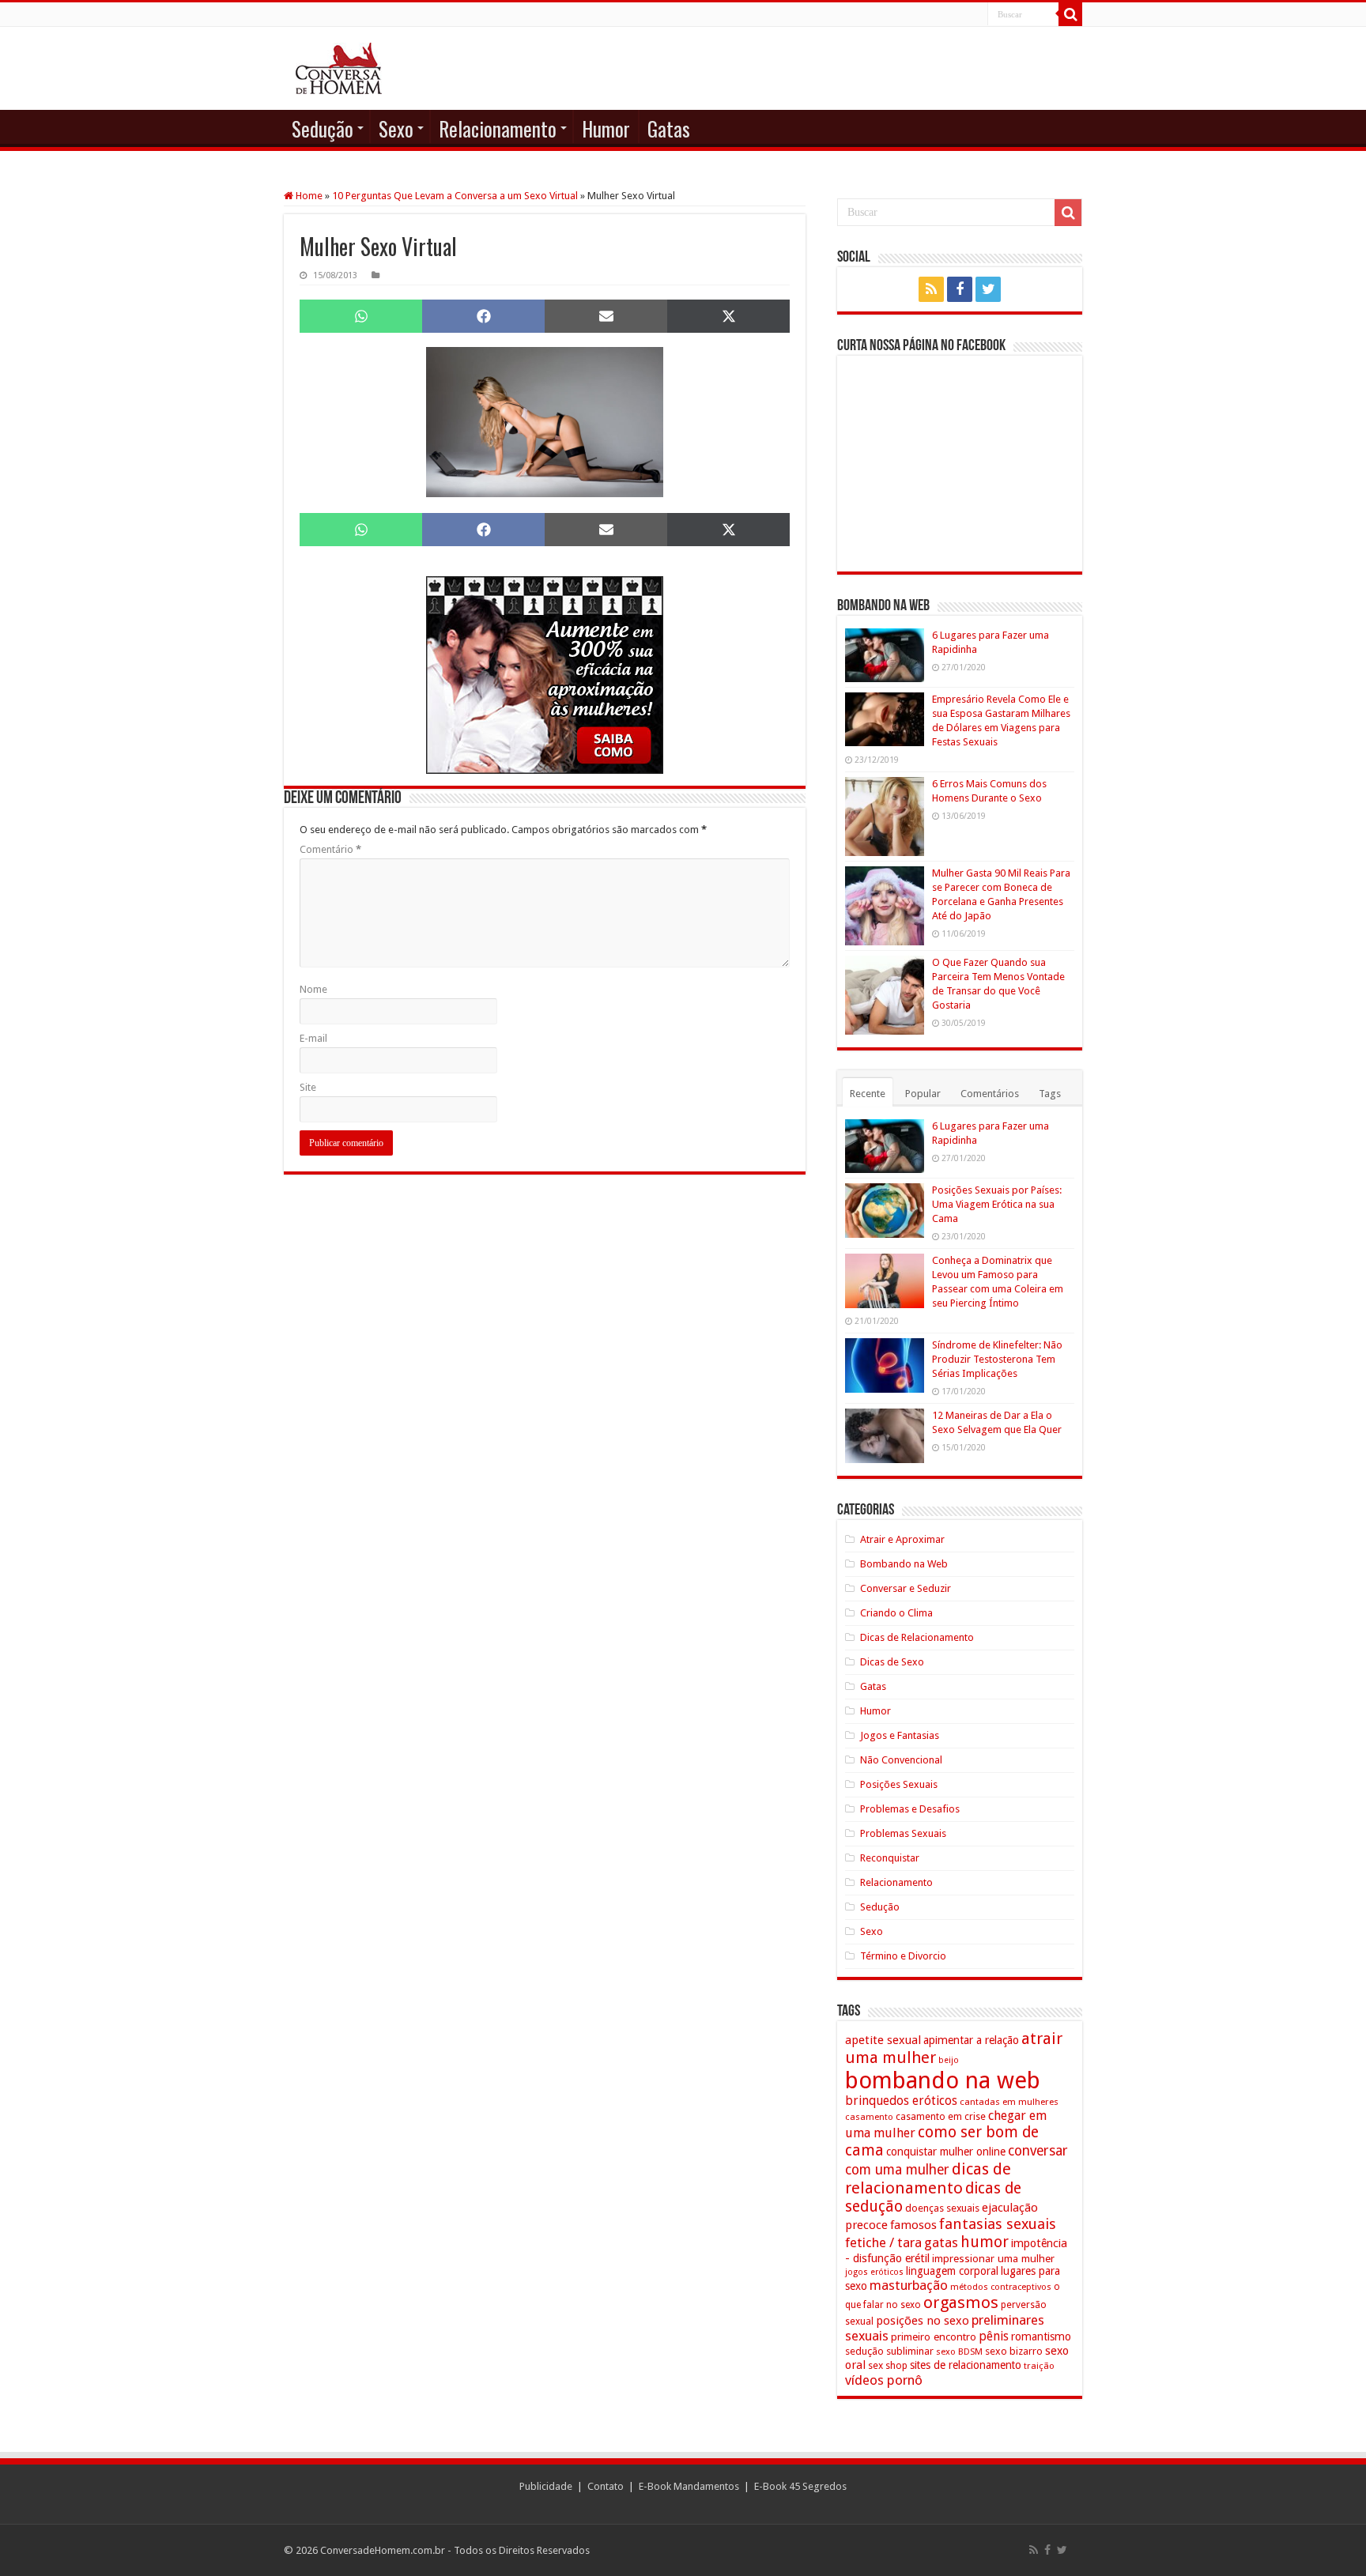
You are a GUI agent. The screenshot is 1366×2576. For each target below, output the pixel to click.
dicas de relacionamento (928, 2178)
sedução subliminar (889, 2351)
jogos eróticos (874, 2272)
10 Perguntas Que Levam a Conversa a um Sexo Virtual (455, 196)
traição (1039, 2366)
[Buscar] (1070, 14)
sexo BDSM (959, 2352)
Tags (1050, 1094)
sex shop (888, 2365)
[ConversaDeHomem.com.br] (339, 68)
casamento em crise (941, 2117)
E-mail (313, 1038)
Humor (606, 128)
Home (308, 196)
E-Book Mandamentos (689, 2486)
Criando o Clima (896, 1613)
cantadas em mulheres (1009, 2102)
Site (308, 1087)
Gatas (669, 128)
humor (985, 2242)
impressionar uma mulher (993, 2258)
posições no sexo (923, 2321)
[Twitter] (988, 289)
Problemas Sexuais (903, 1833)
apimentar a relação (971, 2040)
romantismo (1041, 2337)
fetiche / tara (883, 2242)
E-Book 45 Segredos (800, 2486)
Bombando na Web (904, 1564)
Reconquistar (890, 1858)
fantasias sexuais (998, 2224)
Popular (923, 1094)
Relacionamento (498, 128)
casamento (869, 2117)
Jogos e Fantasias (900, 1735)
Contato (606, 2486)
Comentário (330, 849)
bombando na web (943, 2080)
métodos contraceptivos (1001, 2287)
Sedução (323, 128)
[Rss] (931, 289)
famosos (913, 2225)
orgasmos (961, 2303)
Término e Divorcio (903, 1956)
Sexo (396, 128)
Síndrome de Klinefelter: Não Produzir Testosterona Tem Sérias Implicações (997, 1359)
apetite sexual (883, 2040)
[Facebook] (960, 289)
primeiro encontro (934, 2337)
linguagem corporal (952, 2271)
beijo (949, 2060)
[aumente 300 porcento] (545, 675)
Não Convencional (901, 1760)
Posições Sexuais (899, 1784)
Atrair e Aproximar (902, 1539)
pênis (994, 2336)
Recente (868, 1094)
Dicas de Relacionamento (917, 1637)
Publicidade (546, 2486)
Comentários (990, 1094)
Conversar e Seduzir (906, 1588)
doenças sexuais (942, 2208)
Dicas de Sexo (892, 1662)
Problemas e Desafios (910, 1809)
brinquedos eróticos (901, 2101)
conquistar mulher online (946, 2152)
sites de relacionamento (966, 2365)
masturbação (909, 2285)
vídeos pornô (884, 2380)
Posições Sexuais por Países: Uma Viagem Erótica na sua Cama (997, 1204)
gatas (941, 2242)
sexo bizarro (1014, 2351)
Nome (313, 989)
